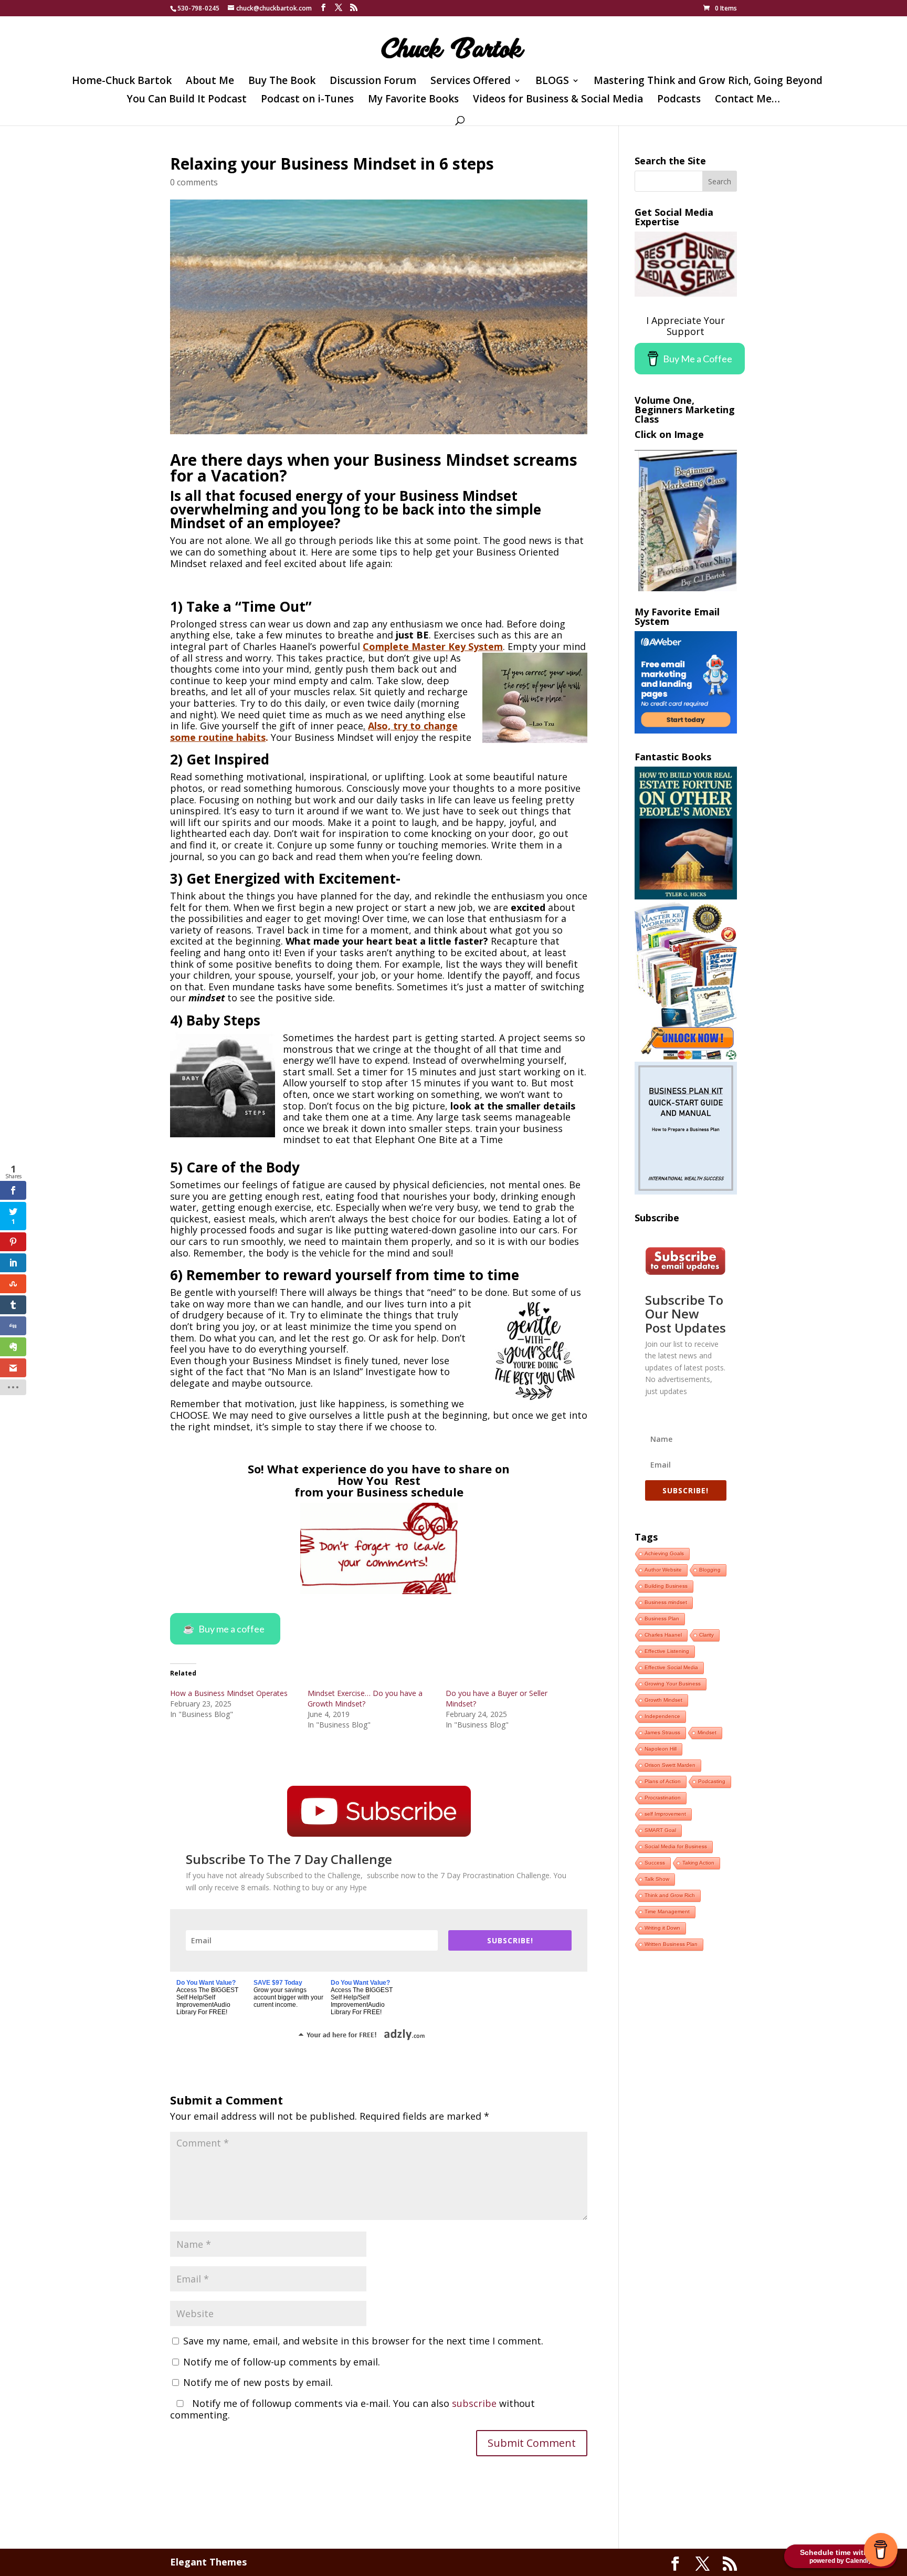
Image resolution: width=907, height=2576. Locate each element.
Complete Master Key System (433, 646)
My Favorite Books (413, 100)
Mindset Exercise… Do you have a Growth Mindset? (365, 1698)
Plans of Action (663, 1781)
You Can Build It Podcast (187, 100)
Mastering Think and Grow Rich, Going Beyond (708, 82)
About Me (210, 82)
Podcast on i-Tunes (307, 100)
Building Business (666, 1586)
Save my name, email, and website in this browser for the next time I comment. (363, 2341)
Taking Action (698, 1863)
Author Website (663, 1570)
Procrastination (663, 1798)
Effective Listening (667, 1651)
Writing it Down (662, 1928)
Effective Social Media (671, 1667)
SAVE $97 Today (278, 1983)
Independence (662, 1716)
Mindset (707, 1732)
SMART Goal (660, 1830)
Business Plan (662, 1619)
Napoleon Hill (661, 1749)
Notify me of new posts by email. (258, 2382)
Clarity (706, 1635)
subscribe (474, 2403)
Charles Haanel (663, 1635)
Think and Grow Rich (670, 1895)
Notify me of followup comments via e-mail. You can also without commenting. (352, 2409)
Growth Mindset (663, 1700)
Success (655, 1863)
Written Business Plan (671, 1944)
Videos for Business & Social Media (558, 100)
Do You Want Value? (206, 1983)
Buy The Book (282, 82)
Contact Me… (747, 100)
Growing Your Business (673, 1684)
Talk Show (657, 1879)
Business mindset (666, 1602)
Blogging (710, 1570)
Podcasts (679, 100)
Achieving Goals (664, 1553)
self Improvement (665, 1814)
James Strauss (662, 1732)
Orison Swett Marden (670, 1765)
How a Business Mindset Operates (229, 1693)
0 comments (194, 182)
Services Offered (471, 82)
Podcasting (712, 1781)
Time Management (667, 1912)
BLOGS (552, 82)
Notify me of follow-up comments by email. (282, 2362)
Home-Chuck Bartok (122, 82)
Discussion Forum (373, 82)
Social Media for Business (676, 1846)
